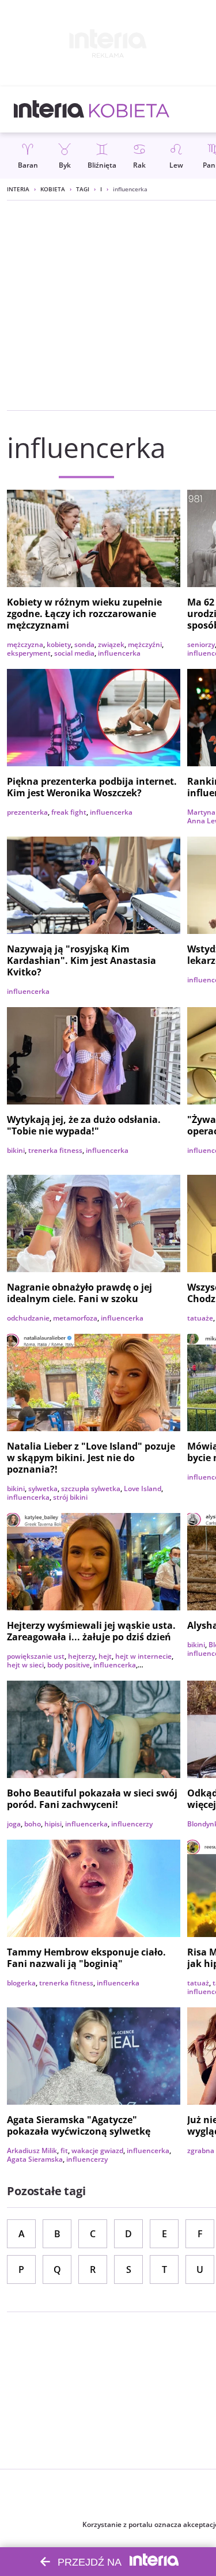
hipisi (53, 1824)
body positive (69, 1665)
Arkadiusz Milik (32, 2151)
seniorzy (201, 644)
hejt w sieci (25, 1665)
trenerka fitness (55, 1150)
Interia (18, 189)
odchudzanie (28, 1318)
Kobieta (53, 189)
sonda (84, 644)
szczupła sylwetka (91, 1489)
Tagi (83, 189)
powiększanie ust (36, 1656)
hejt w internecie (143, 1656)
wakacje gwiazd (97, 2151)
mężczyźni (145, 644)
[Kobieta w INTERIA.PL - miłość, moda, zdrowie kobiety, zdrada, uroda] (129, 109)
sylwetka (43, 1489)
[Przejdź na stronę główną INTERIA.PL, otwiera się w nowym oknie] (49, 109)
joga (14, 1824)
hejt (105, 1656)
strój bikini (70, 1497)
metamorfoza (75, 1318)
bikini (16, 1150)
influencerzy (132, 1824)
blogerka (21, 1983)
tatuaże (200, 1318)
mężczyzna (25, 644)
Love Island (143, 1489)
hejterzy (82, 1656)
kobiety (59, 644)
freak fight (69, 812)
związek (111, 644)
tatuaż (198, 1983)
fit (64, 2151)
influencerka (119, 653)
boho (33, 1824)
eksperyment (29, 653)
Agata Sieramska (35, 2159)
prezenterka (27, 812)
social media (74, 653)
